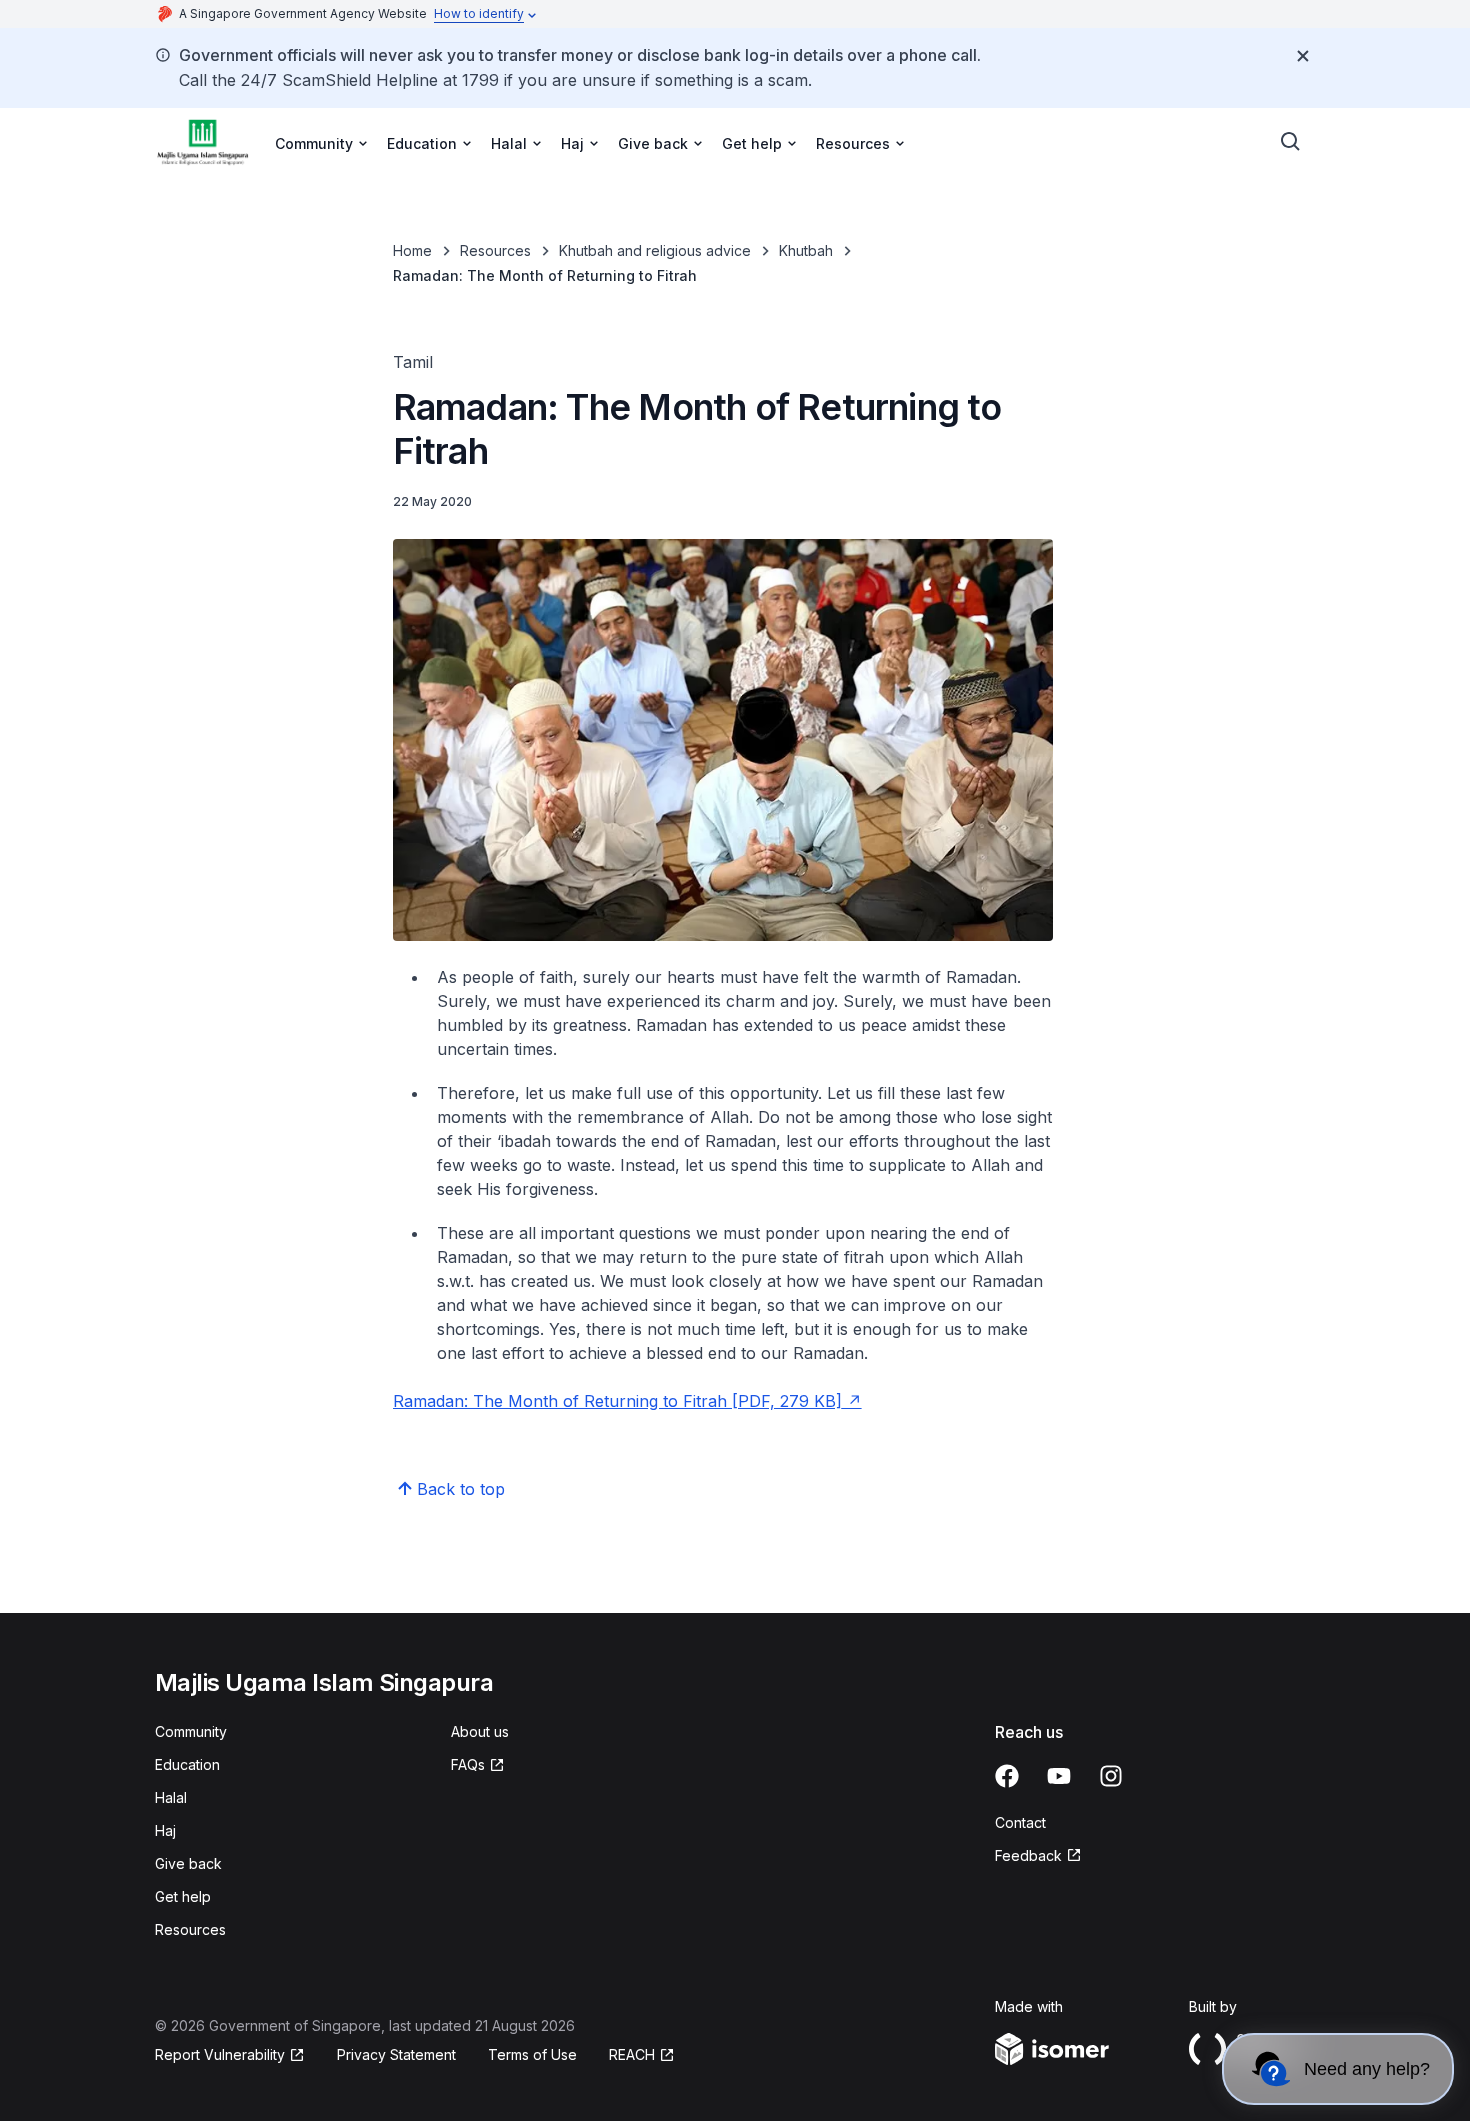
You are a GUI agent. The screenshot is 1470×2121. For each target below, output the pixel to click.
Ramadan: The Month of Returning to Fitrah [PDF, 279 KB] (617, 1401)
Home (412, 250)
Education (187, 1764)
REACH (632, 2054)
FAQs (468, 1764)
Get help (183, 1896)
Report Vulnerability (220, 2054)
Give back (188, 1863)
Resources (495, 250)
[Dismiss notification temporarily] (1303, 56)
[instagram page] (1111, 1776)
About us (480, 1731)
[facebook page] (1007, 1776)
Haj (165, 1830)
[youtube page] (1059, 1776)
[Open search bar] (1291, 142)
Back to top (461, 1489)
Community (191, 1731)
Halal (171, 1797)
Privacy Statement (396, 2054)
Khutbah (806, 250)
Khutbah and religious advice (655, 250)
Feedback (1028, 1855)
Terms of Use (532, 2054)
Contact (1020, 1822)
